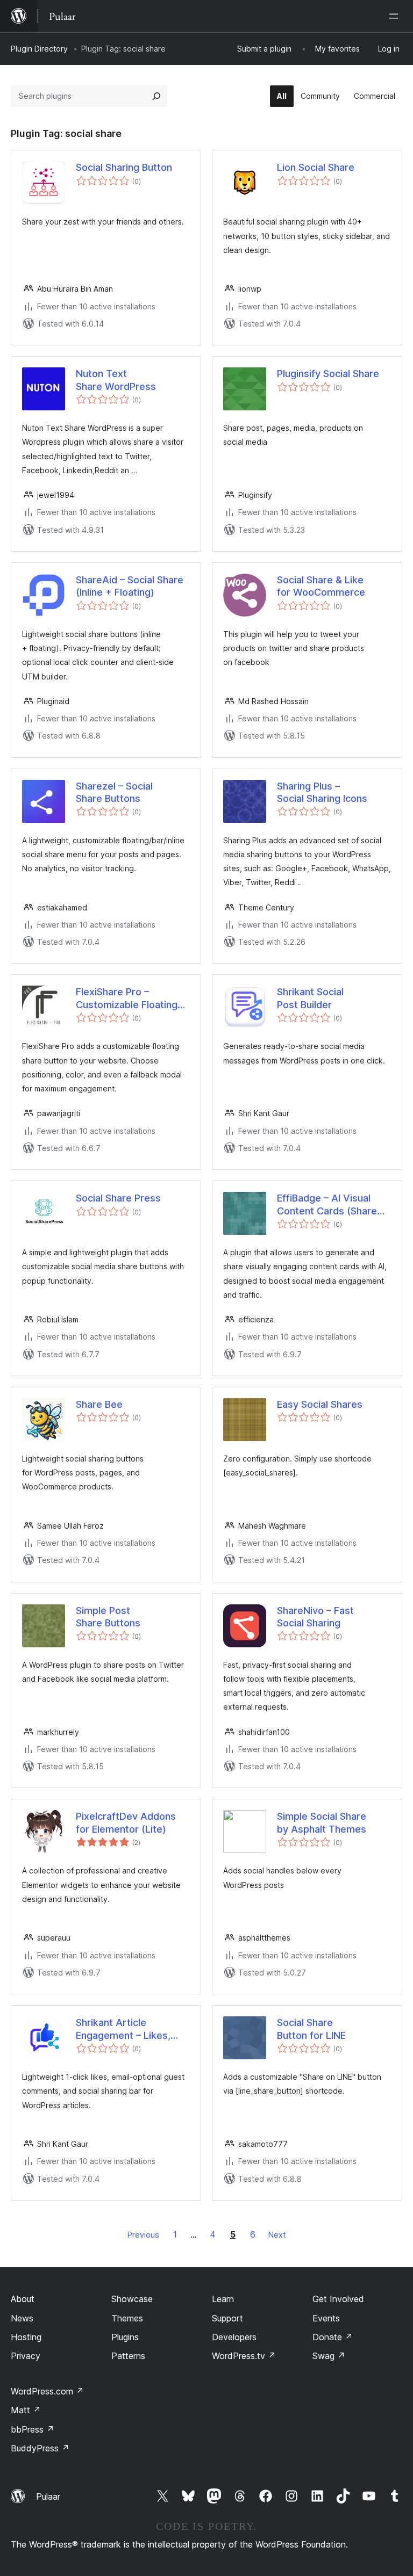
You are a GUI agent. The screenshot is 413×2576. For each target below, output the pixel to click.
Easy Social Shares (320, 1404)
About (23, 2299)
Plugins (125, 2337)
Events (326, 2318)
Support (227, 2318)
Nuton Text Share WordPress (116, 380)
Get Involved (338, 2299)
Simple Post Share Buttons (108, 1617)
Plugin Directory (39, 49)
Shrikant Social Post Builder (310, 998)
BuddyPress (40, 2448)
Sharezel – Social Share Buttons (114, 792)
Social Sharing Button (124, 167)
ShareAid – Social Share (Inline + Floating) (130, 586)
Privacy (26, 2356)
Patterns (128, 2356)
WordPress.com (47, 2391)
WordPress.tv (244, 2356)
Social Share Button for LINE (311, 2029)
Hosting (26, 2337)
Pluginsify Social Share (328, 374)
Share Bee (99, 1404)
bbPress (33, 2429)
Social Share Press (118, 1198)
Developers (234, 2337)
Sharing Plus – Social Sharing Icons (322, 792)
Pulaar (48, 2497)
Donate (333, 2337)
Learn (223, 2299)
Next (277, 2235)
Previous (143, 2235)
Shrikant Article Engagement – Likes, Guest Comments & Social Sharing (123, 2029)
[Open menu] (396, 16)
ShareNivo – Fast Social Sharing (315, 1617)
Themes (127, 2318)
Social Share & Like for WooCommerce (321, 586)
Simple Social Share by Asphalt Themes (322, 1822)
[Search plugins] (156, 96)
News (22, 2318)
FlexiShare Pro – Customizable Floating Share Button (127, 998)
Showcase (132, 2299)
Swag (329, 2356)
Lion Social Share (316, 167)
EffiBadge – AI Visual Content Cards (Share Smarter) (327, 1205)
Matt (26, 2410)
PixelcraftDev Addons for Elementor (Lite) (126, 1822)
